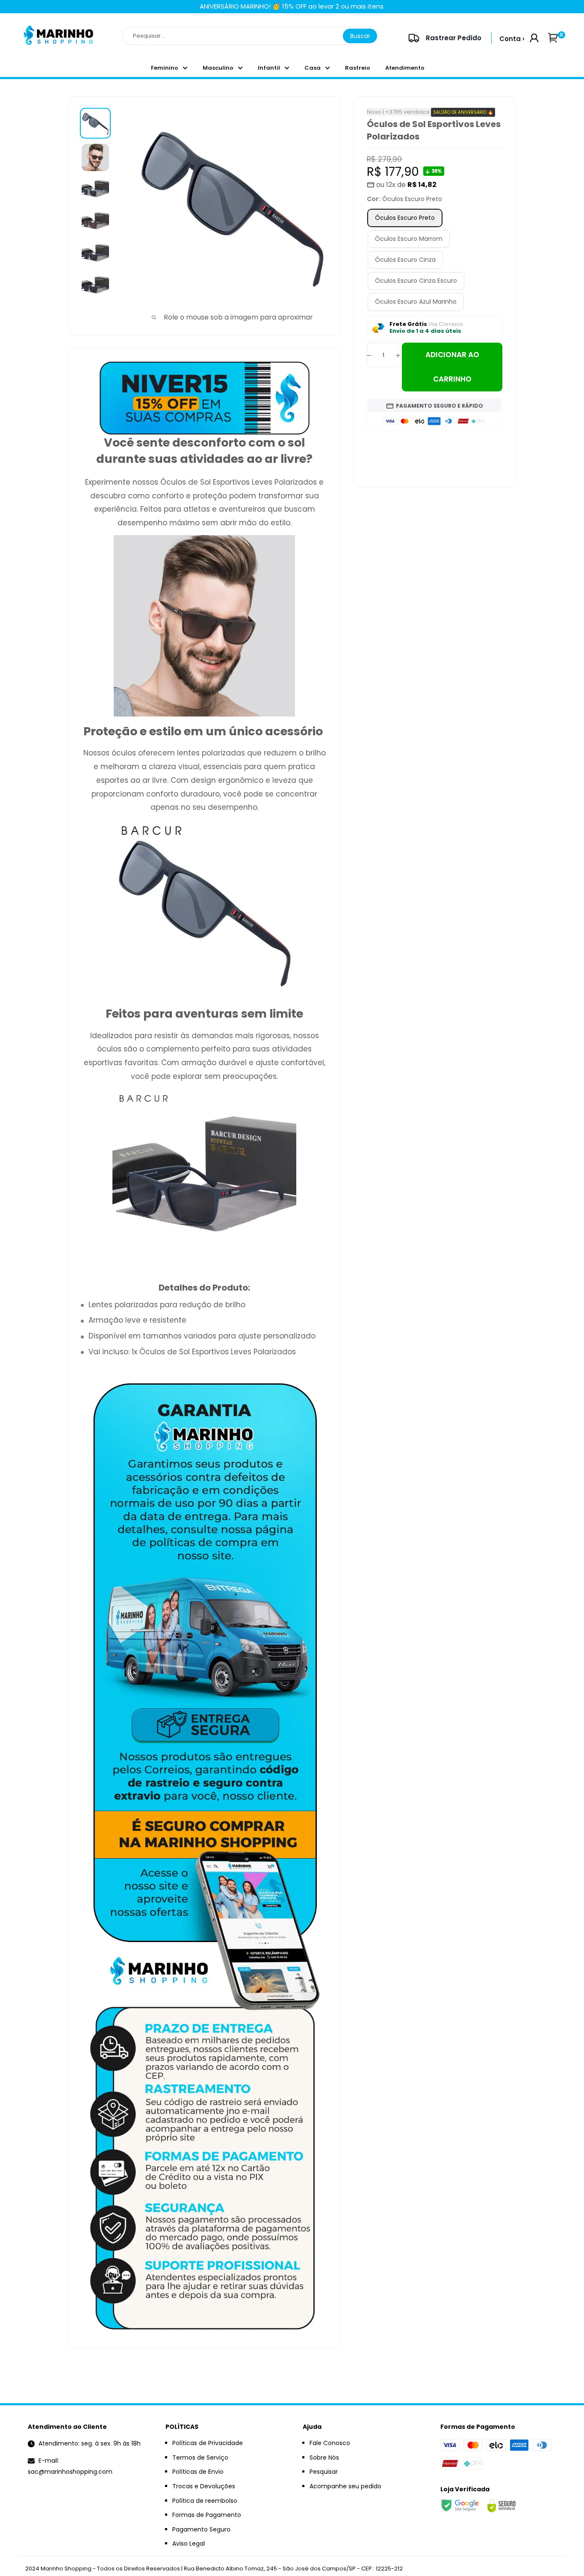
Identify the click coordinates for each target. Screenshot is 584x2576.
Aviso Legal (189, 2543)
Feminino (165, 68)
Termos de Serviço (200, 2458)
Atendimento (405, 68)
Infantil (269, 68)
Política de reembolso (205, 2501)
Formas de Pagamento (207, 2515)
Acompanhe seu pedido (345, 2486)
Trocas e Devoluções (204, 2486)
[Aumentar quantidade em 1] (398, 355)
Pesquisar (324, 2472)
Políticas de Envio (198, 2472)
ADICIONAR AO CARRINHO (452, 367)
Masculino (218, 68)
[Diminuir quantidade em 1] (369, 355)
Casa (313, 68)
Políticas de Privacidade (208, 2443)
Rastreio (358, 68)
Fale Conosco (330, 2443)
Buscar (360, 36)
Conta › (512, 39)
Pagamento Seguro (201, 2529)
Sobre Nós (324, 2458)
